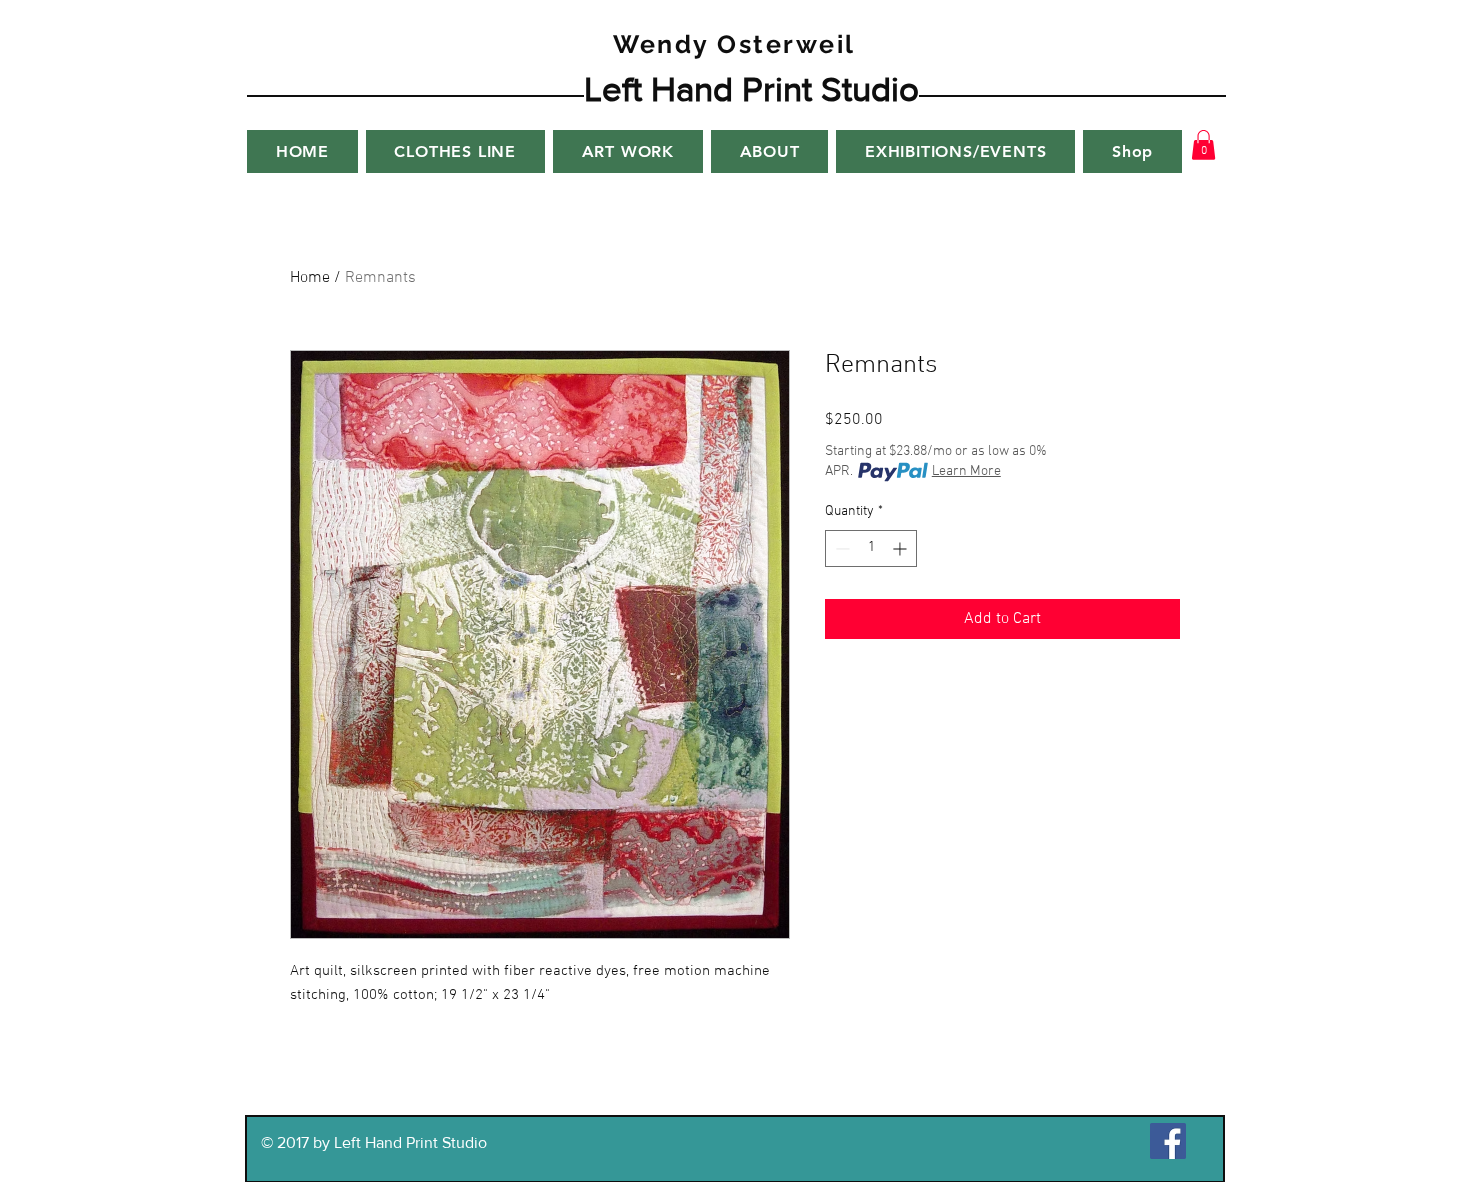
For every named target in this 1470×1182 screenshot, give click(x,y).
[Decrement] (840, 548)
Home (310, 278)
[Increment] (901, 548)
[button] (1203, 145)
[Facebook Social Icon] (1168, 1141)
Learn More (966, 471)
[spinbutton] (871, 548)
